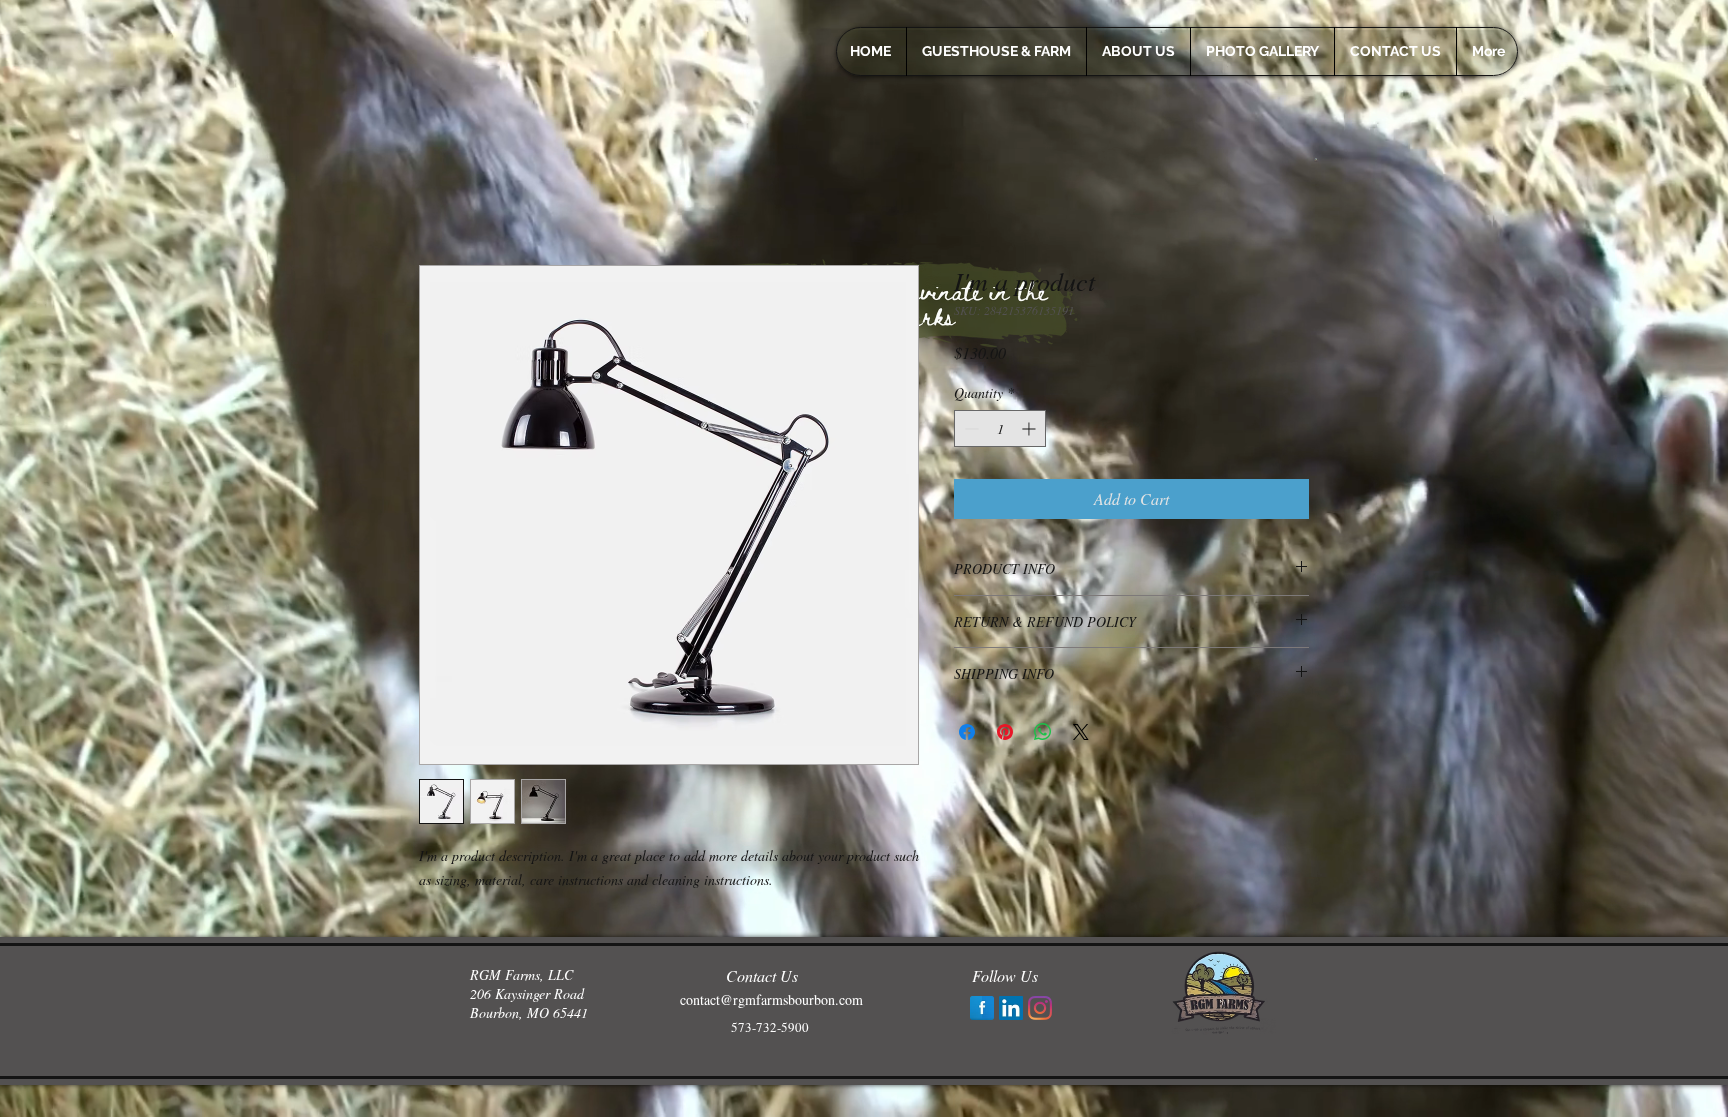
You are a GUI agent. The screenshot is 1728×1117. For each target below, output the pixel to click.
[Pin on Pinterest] (1005, 732)
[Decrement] (969, 428)
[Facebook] (982, 1008)
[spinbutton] (1000, 428)
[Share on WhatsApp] (1043, 732)
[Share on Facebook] (967, 732)
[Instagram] (1040, 1008)
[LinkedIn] (1011, 1008)
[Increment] (1030, 428)
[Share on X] (1081, 732)
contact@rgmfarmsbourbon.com (771, 999)
